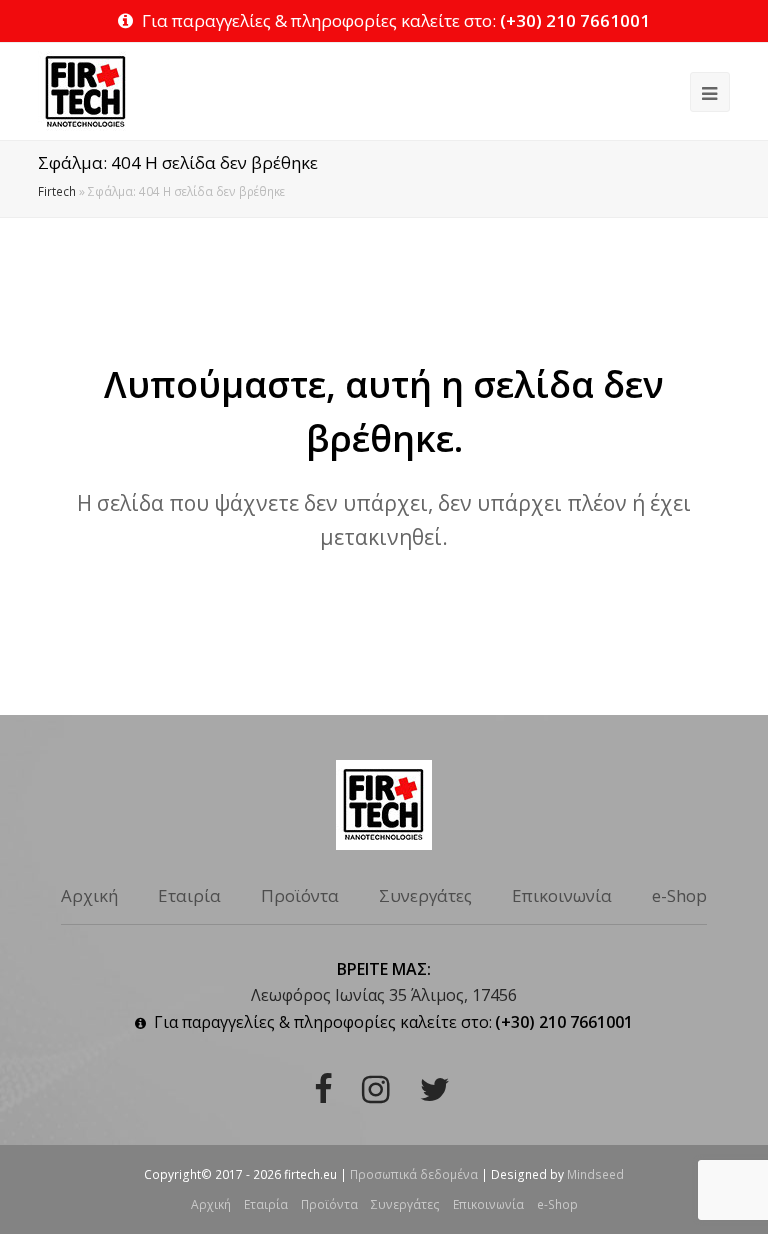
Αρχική (89, 895)
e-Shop (679, 895)
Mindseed (595, 1174)
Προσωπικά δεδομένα (414, 1174)
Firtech (57, 191)
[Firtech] (85, 90)
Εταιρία (189, 895)
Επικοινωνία (562, 895)
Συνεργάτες (425, 895)
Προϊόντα (300, 895)
